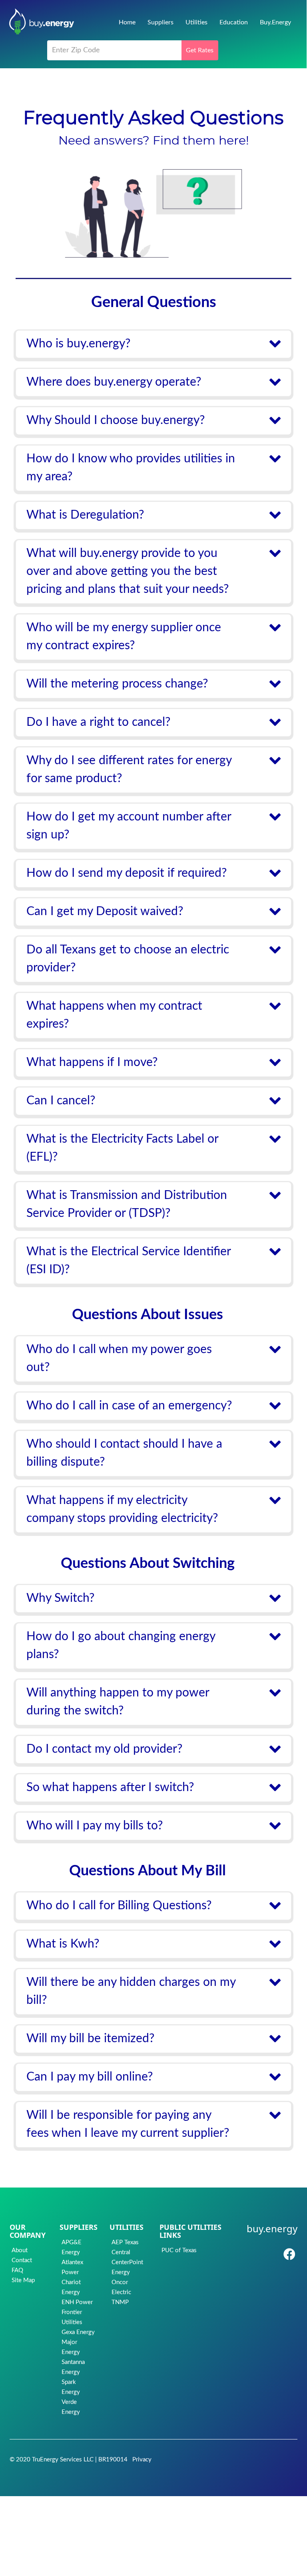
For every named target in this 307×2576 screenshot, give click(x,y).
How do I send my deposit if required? (127, 873)
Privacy (142, 2460)
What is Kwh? (63, 1944)
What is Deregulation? (85, 515)
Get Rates (200, 50)
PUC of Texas (179, 2250)
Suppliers (160, 22)
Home (127, 22)
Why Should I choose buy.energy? (116, 420)
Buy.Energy (275, 22)
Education (234, 22)
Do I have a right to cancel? (98, 722)
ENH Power (77, 2302)
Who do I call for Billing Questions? (119, 1906)
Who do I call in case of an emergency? (129, 1406)
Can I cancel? (61, 1101)
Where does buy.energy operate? (114, 382)
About (20, 2250)
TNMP (120, 2302)
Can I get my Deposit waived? (105, 912)
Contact (22, 2260)
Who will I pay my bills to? (95, 1826)
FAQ (17, 2270)
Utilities (196, 22)
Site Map (23, 2280)
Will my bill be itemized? (90, 2039)
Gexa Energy (78, 2332)
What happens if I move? (92, 1062)
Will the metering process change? (117, 684)
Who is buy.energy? (78, 344)
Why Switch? (60, 1598)
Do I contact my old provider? (104, 1749)
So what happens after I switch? (110, 1787)
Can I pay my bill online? (90, 2077)
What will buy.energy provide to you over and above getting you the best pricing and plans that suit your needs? (128, 571)
